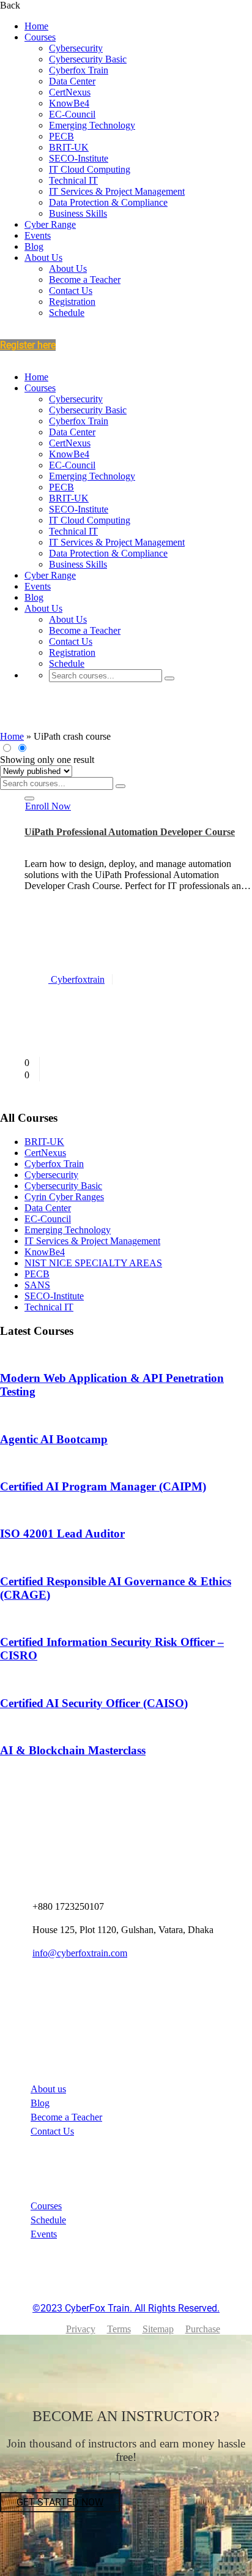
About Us (43, 257)
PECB (61, 136)
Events (38, 235)
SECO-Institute (79, 158)
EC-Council (72, 114)
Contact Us (71, 291)
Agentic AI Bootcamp (54, 1439)
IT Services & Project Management (117, 191)
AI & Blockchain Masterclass (73, 1750)
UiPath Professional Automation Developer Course (130, 832)
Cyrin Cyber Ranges (64, 1197)
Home (36, 26)
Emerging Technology (92, 125)
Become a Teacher (85, 280)
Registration (72, 302)
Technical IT (73, 180)
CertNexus (70, 92)
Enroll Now (48, 806)
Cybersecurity (76, 48)
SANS (37, 1285)
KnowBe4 (69, 103)
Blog (34, 246)
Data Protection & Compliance (108, 202)
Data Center (72, 81)
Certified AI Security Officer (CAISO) (94, 1703)
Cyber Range (50, 224)
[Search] (169, 678)
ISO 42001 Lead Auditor (62, 1534)
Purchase (203, 2329)
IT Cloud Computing (90, 169)
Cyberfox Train (79, 70)
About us (48, 2089)
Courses (40, 37)
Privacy (81, 2329)
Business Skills (78, 213)
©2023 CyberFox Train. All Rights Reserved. (126, 2308)
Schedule (67, 313)
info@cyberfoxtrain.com (80, 1953)
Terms (119, 2329)
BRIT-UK (69, 147)
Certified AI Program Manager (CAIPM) (103, 1486)
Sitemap (158, 2329)
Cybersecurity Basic (88, 59)
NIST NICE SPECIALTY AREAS (93, 1263)
